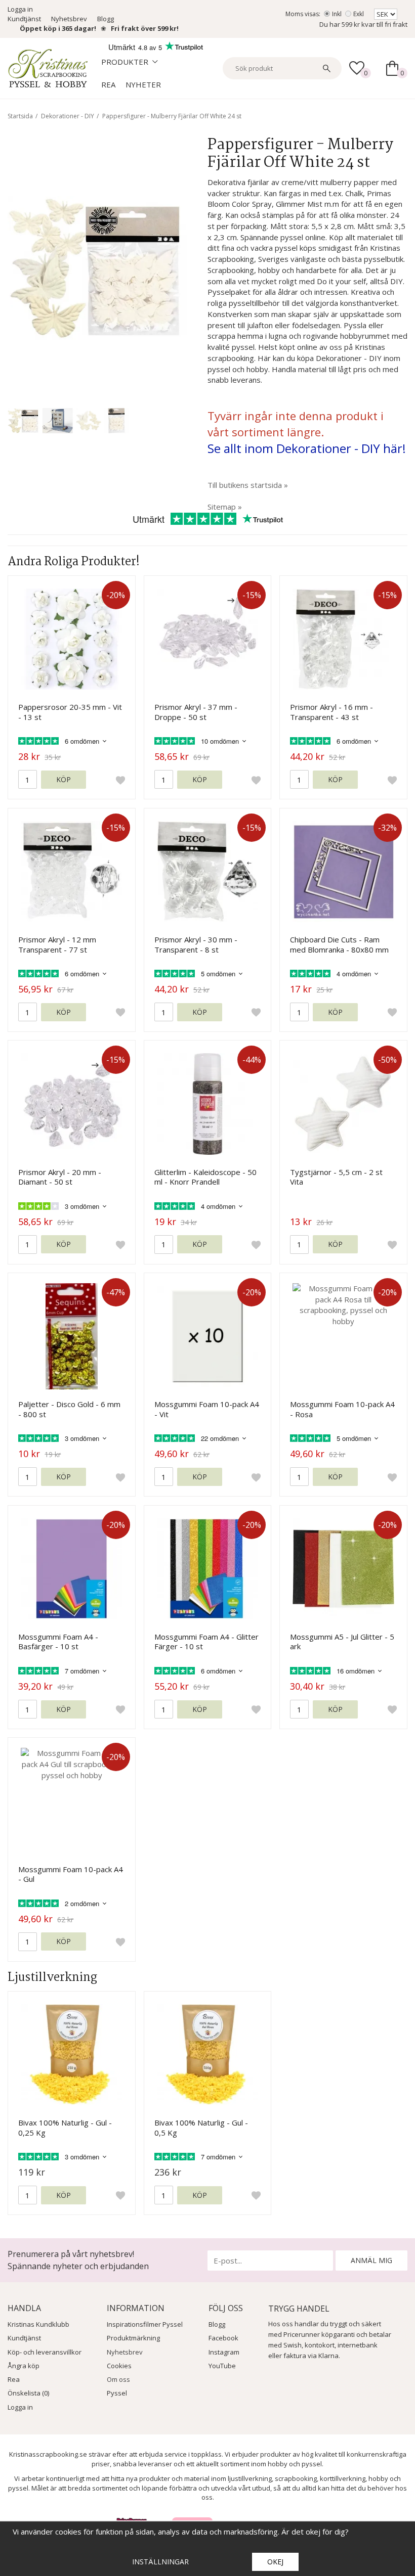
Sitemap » (225, 507)
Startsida (20, 116)
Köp (64, 779)
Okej (275, 2562)
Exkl (359, 14)
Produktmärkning (133, 2338)
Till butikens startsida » (248, 485)
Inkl (337, 14)
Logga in (20, 9)
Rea (108, 84)
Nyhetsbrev (69, 19)
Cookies (119, 2366)
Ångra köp (24, 2366)
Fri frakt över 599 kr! (145, 28)
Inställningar (160, 2562)
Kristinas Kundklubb (38, 2324)
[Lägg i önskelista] (120, 780)
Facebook (223, 2338)
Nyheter (143, 84)
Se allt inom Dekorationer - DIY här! (307, 448)
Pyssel (117, 2393)
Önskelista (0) (28, 2393)
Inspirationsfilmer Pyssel (145, 2324)
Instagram (224, 2352)
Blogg (106, 19)
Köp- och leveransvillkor (45, 2352)
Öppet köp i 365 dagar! (58, 28)
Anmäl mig (371, 2260)
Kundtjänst (24, 19)
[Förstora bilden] (97, 267)
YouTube (222, 2366)
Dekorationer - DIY (68, 116)
